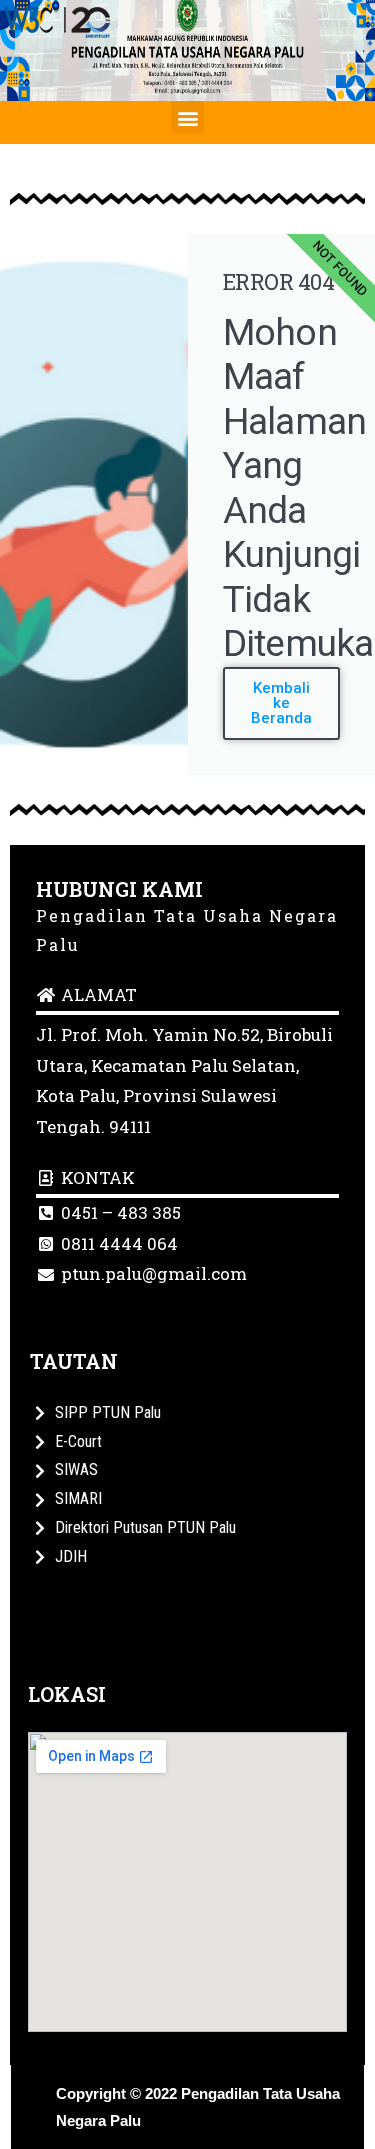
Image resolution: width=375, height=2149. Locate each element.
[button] (187, 117)
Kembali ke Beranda (281, 703)
